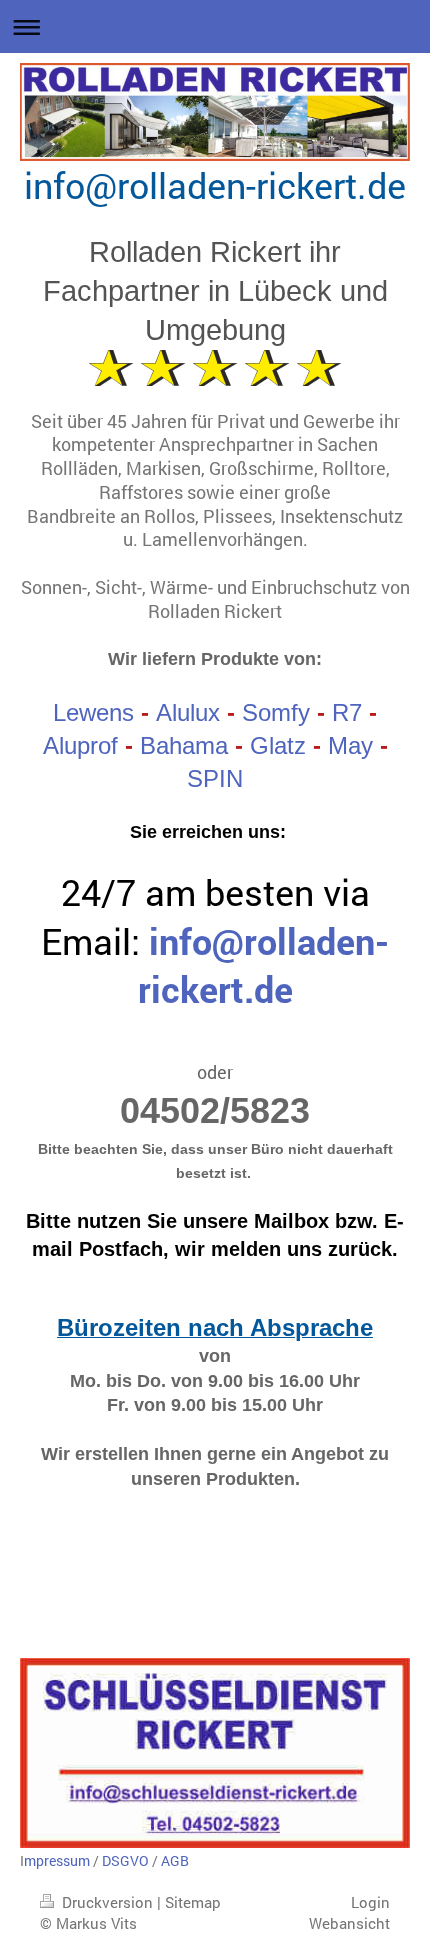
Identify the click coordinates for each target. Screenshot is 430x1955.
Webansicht (349, 1923)
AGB (175, 1860)
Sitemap (193, 1902)
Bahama (184, 745)
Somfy (276, 712)
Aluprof (80, 745)
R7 (347, 712)
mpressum (57, 1860)
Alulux (188, 712)
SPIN (215, 778)
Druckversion (107, 1902)
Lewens (93, 712)
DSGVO (125, 1860)
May (350, 745)
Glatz (278, 745)
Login (370, 1902)
